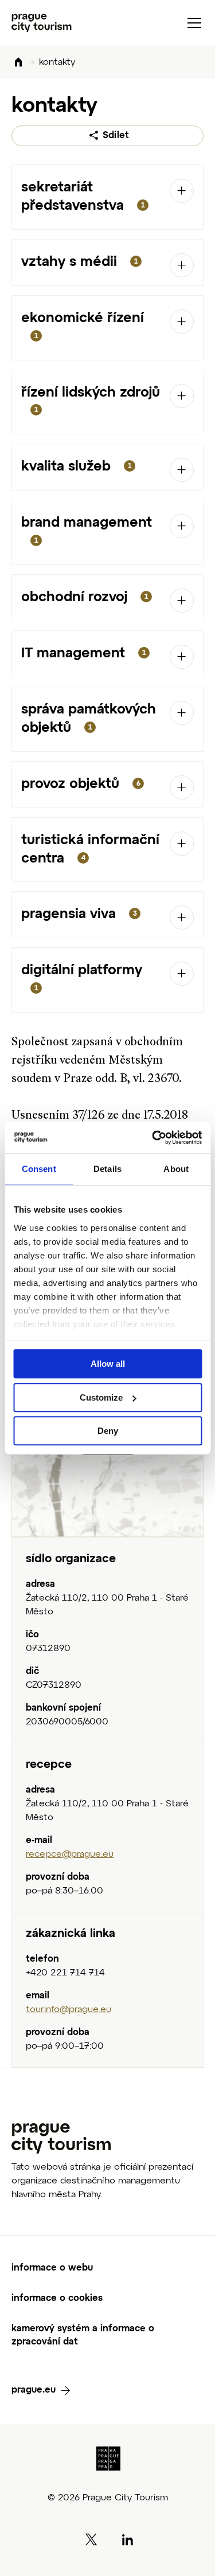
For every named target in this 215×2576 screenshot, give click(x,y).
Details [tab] (107, 1169)
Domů (18, 63)
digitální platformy (82, 978)
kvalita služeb (76, 466)
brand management (87, 530)
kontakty (57, 62)
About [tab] (176, 1169)
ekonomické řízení (83, 326)
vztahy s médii (79, 262)
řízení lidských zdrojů (91, 400)
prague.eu (34, 2390)
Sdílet (116, 136)
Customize (101, 1397)
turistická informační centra (90, 849)
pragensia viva (79, 914)
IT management (83, 653)
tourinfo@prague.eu (69, 2010)
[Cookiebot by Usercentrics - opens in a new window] (153, 1138)
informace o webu (52, 2268)
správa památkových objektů (89, 719)
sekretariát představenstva (83, 197)
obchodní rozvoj (85, 597)
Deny (108, 1431)
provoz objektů (81, 784)
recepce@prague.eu (70, 1854)
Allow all (108, 1364)
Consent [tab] (39, 1169)
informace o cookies (57, 2299)
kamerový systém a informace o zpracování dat (83, 2336)
